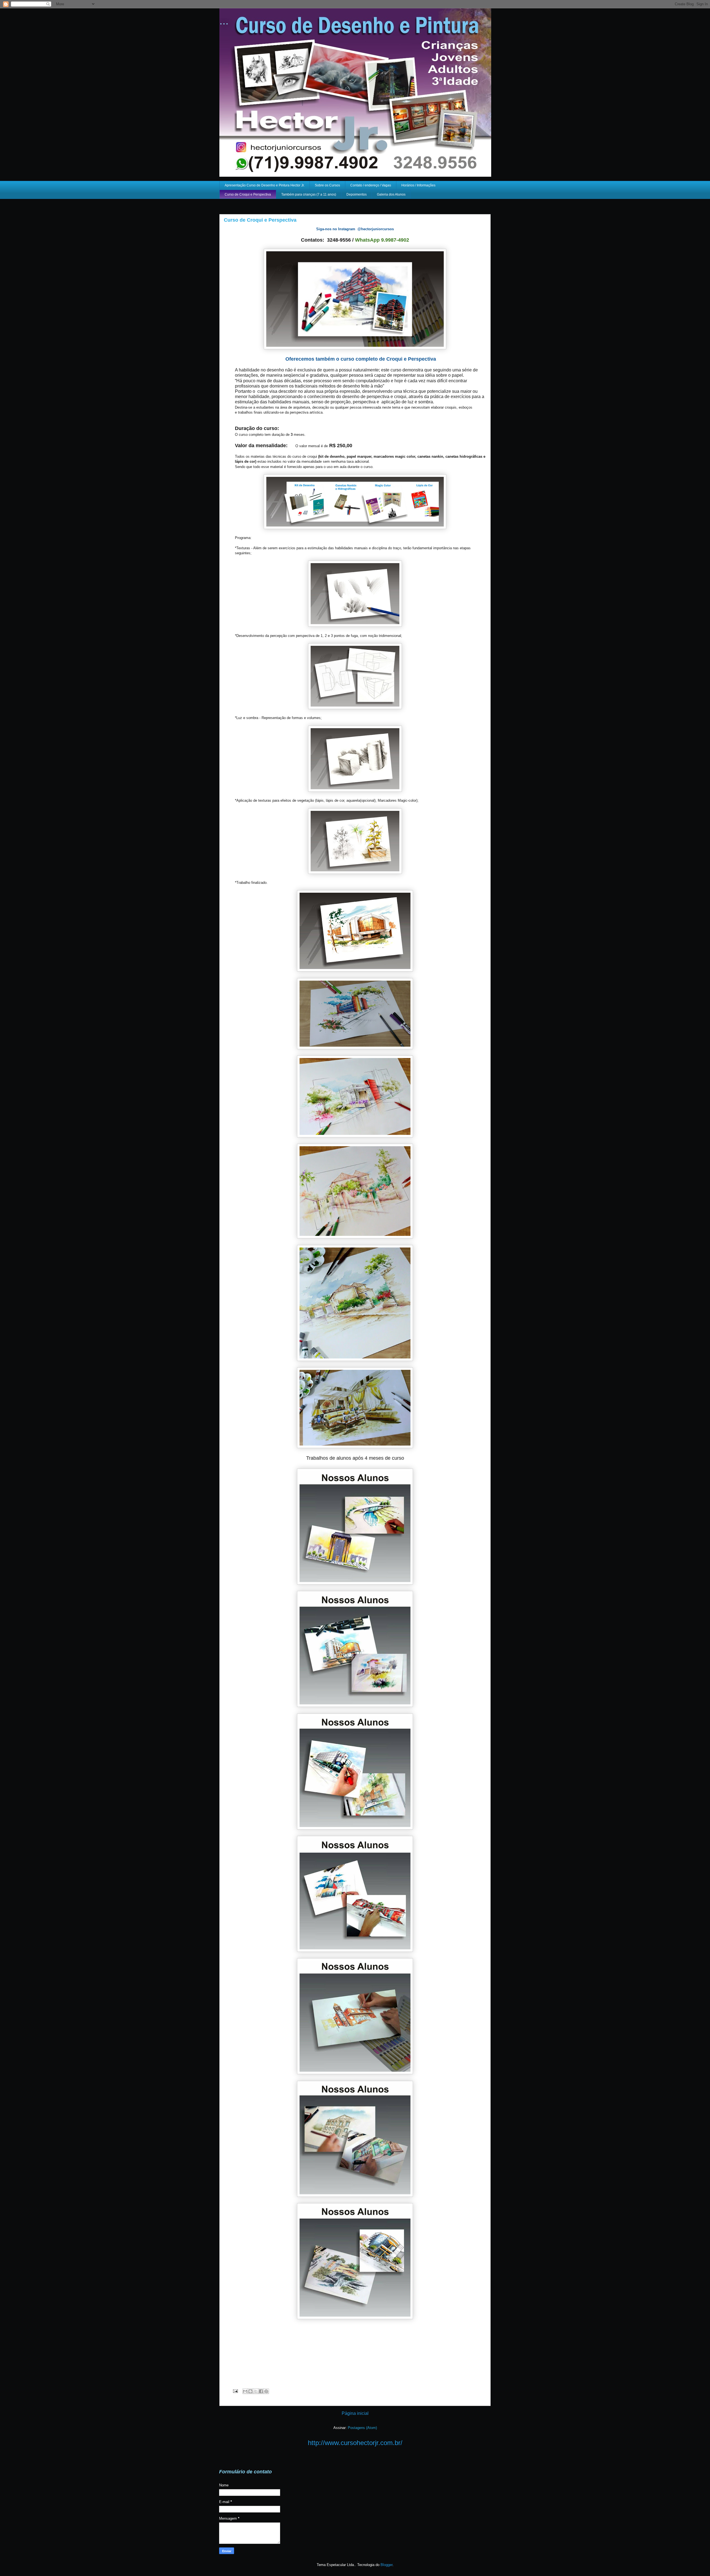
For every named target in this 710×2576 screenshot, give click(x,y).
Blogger (386, 2565)
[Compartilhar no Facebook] (261, 2391)
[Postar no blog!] (250, 2391)
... (224, 21)
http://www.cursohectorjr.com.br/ (355, 2443)
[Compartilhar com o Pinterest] (266, 2391)
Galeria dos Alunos (391, 194)
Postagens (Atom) (362, 2428)
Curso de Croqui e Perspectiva (248, 194)
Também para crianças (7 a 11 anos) (309, 194)
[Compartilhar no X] (256, 2391)
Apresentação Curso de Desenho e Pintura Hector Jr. (265, 185)
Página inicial (355, 2413)
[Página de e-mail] (235, 2391)
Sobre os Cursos (327, 185)
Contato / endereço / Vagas (371, 185)
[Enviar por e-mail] (245, 2391)
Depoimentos (357, 194)
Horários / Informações (418, 185)
